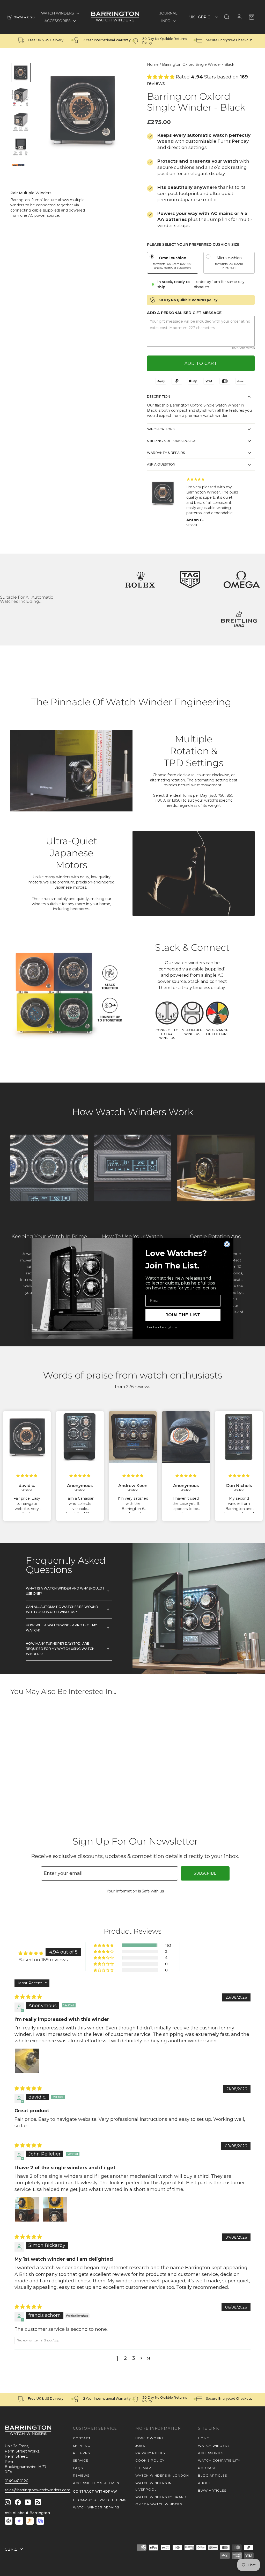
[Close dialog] (227, 1244)
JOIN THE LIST (183, 1315)
